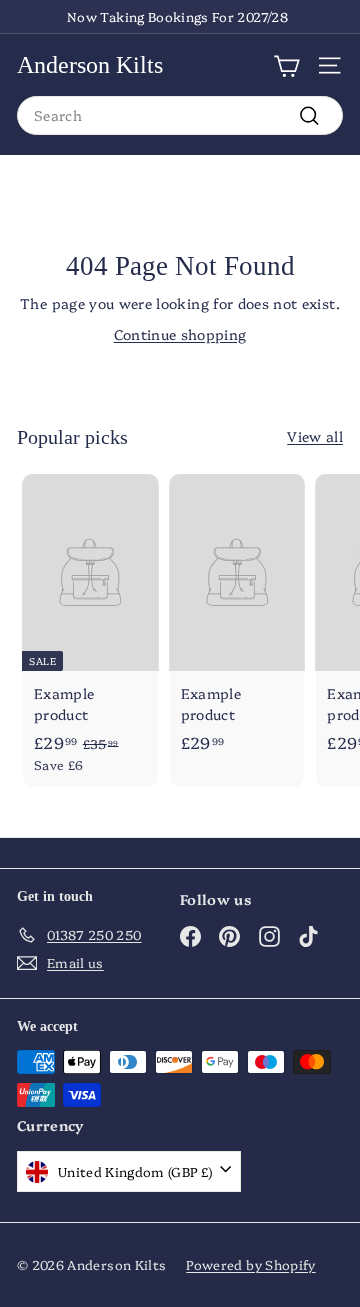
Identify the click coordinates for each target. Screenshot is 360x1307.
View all (315, 436)
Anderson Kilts (90, 65)
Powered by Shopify (250, 1264)
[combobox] (180, 115)
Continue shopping (180, 334)
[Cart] (286, 65)
